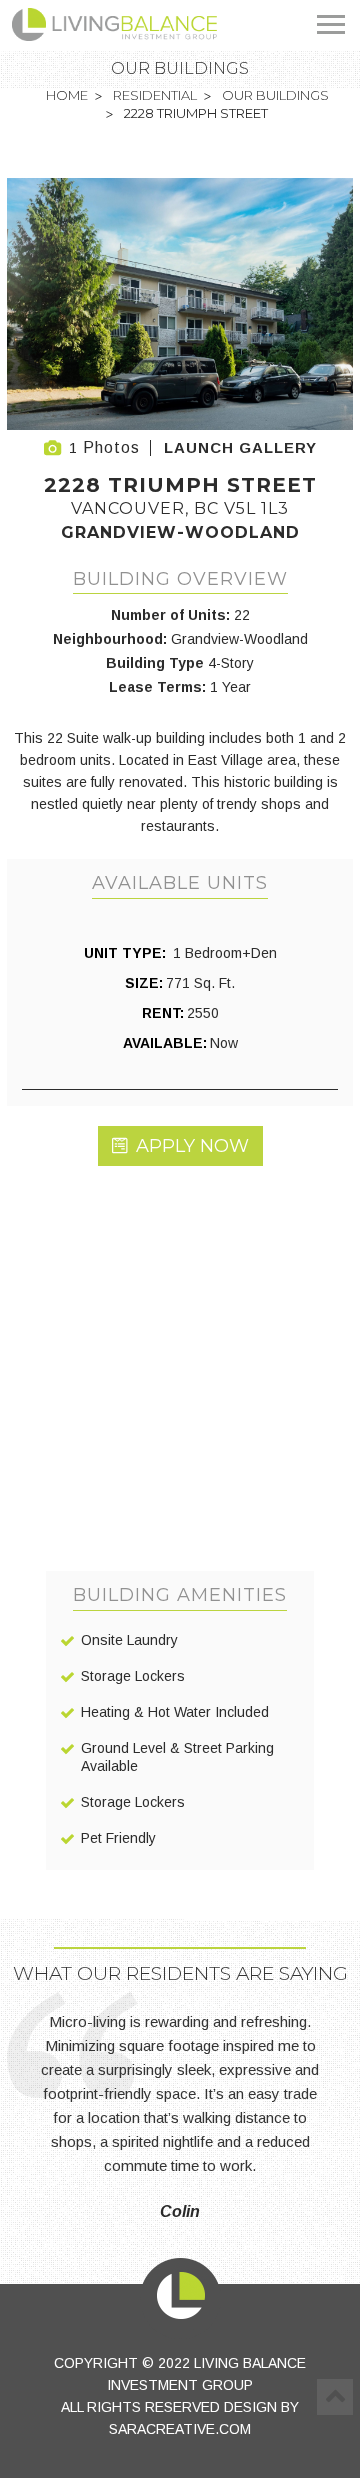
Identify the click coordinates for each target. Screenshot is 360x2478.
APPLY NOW (192, 1146)
